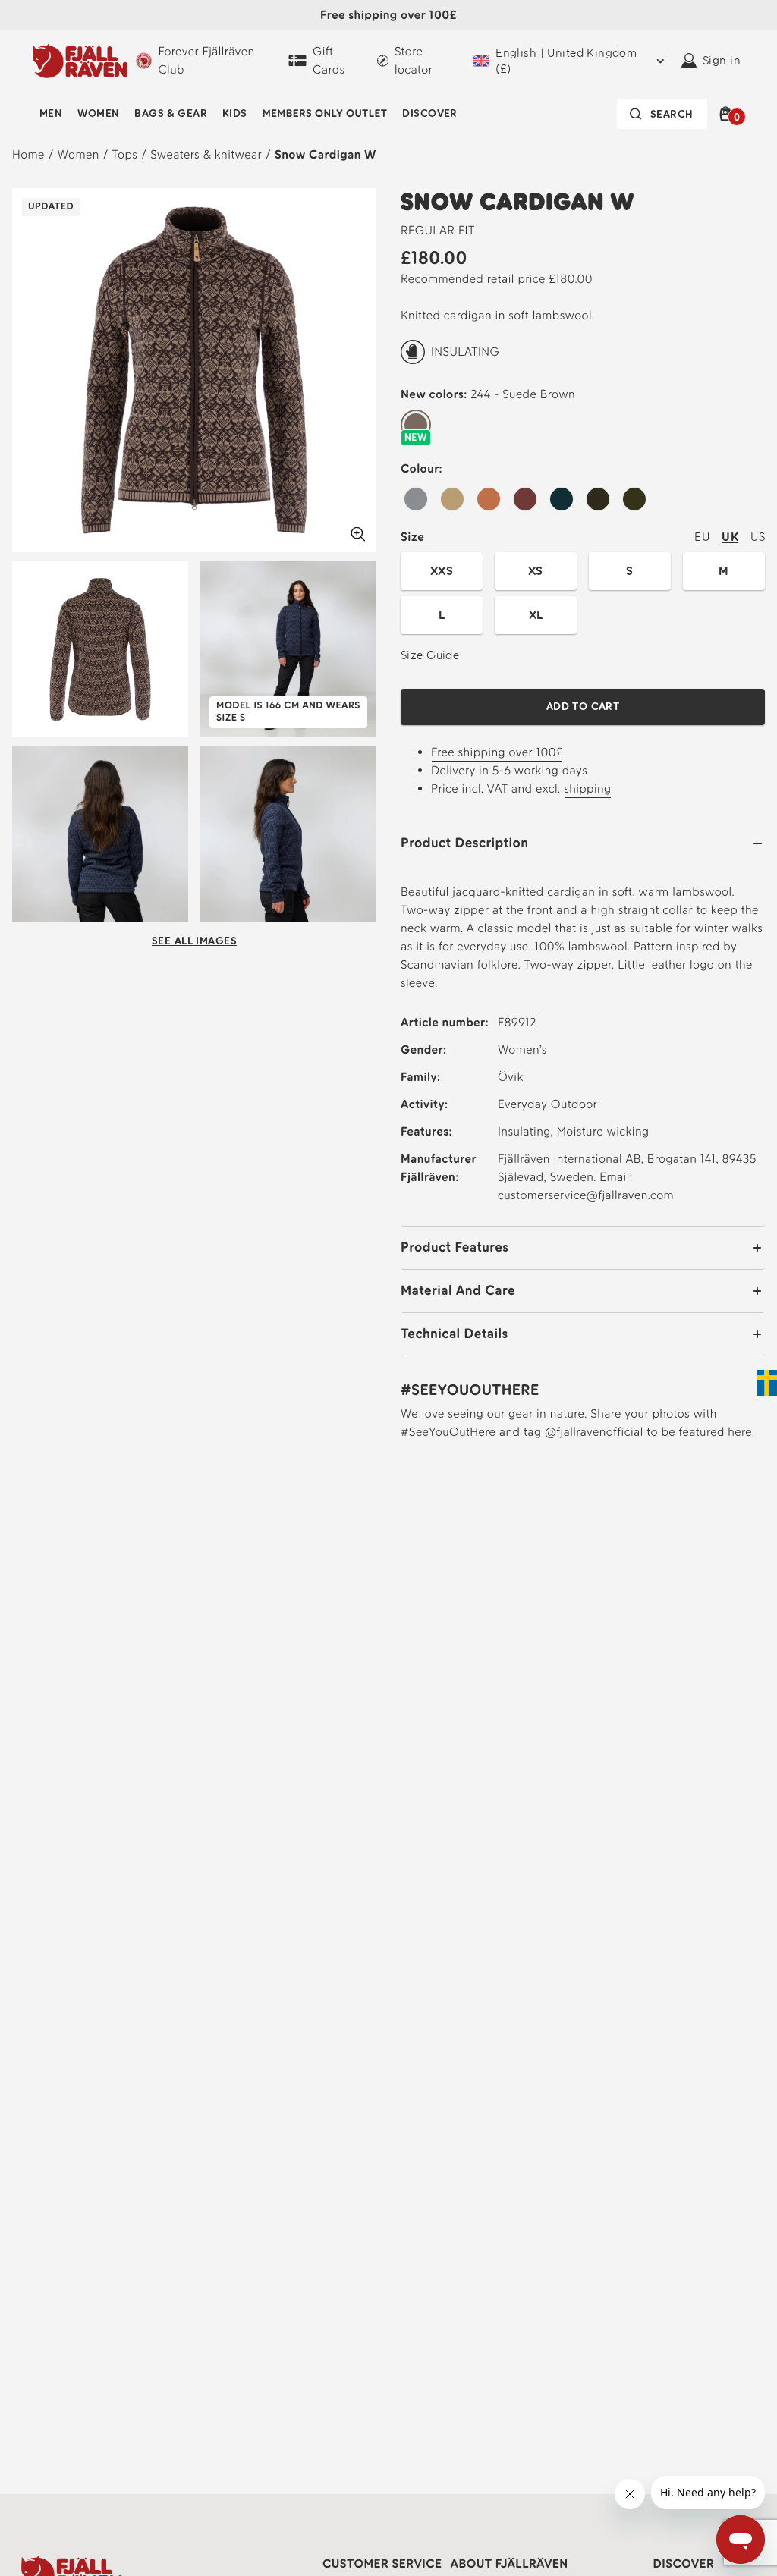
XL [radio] (536, 615)
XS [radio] (536, 571)
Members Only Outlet (325, 113)
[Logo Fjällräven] (80, 61)
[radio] (416, 426)
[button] (728, 114)
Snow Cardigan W (326, 154)
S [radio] (629, 571)
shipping (587, 789)
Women (98, 113)
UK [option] (730, 537)
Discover (429, 113)
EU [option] (702, 537)
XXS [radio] (442, 571)
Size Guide (430, 655)
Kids (235, 113)
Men (51, 113)
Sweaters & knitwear (206, 154)
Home (28, 154)
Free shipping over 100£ (497, 752)
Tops (125, 154)
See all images (194, 941)
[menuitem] (51, 114)
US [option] (758, 537)
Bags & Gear (171, 113)
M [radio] (724, 571)
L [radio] (442, 615)
